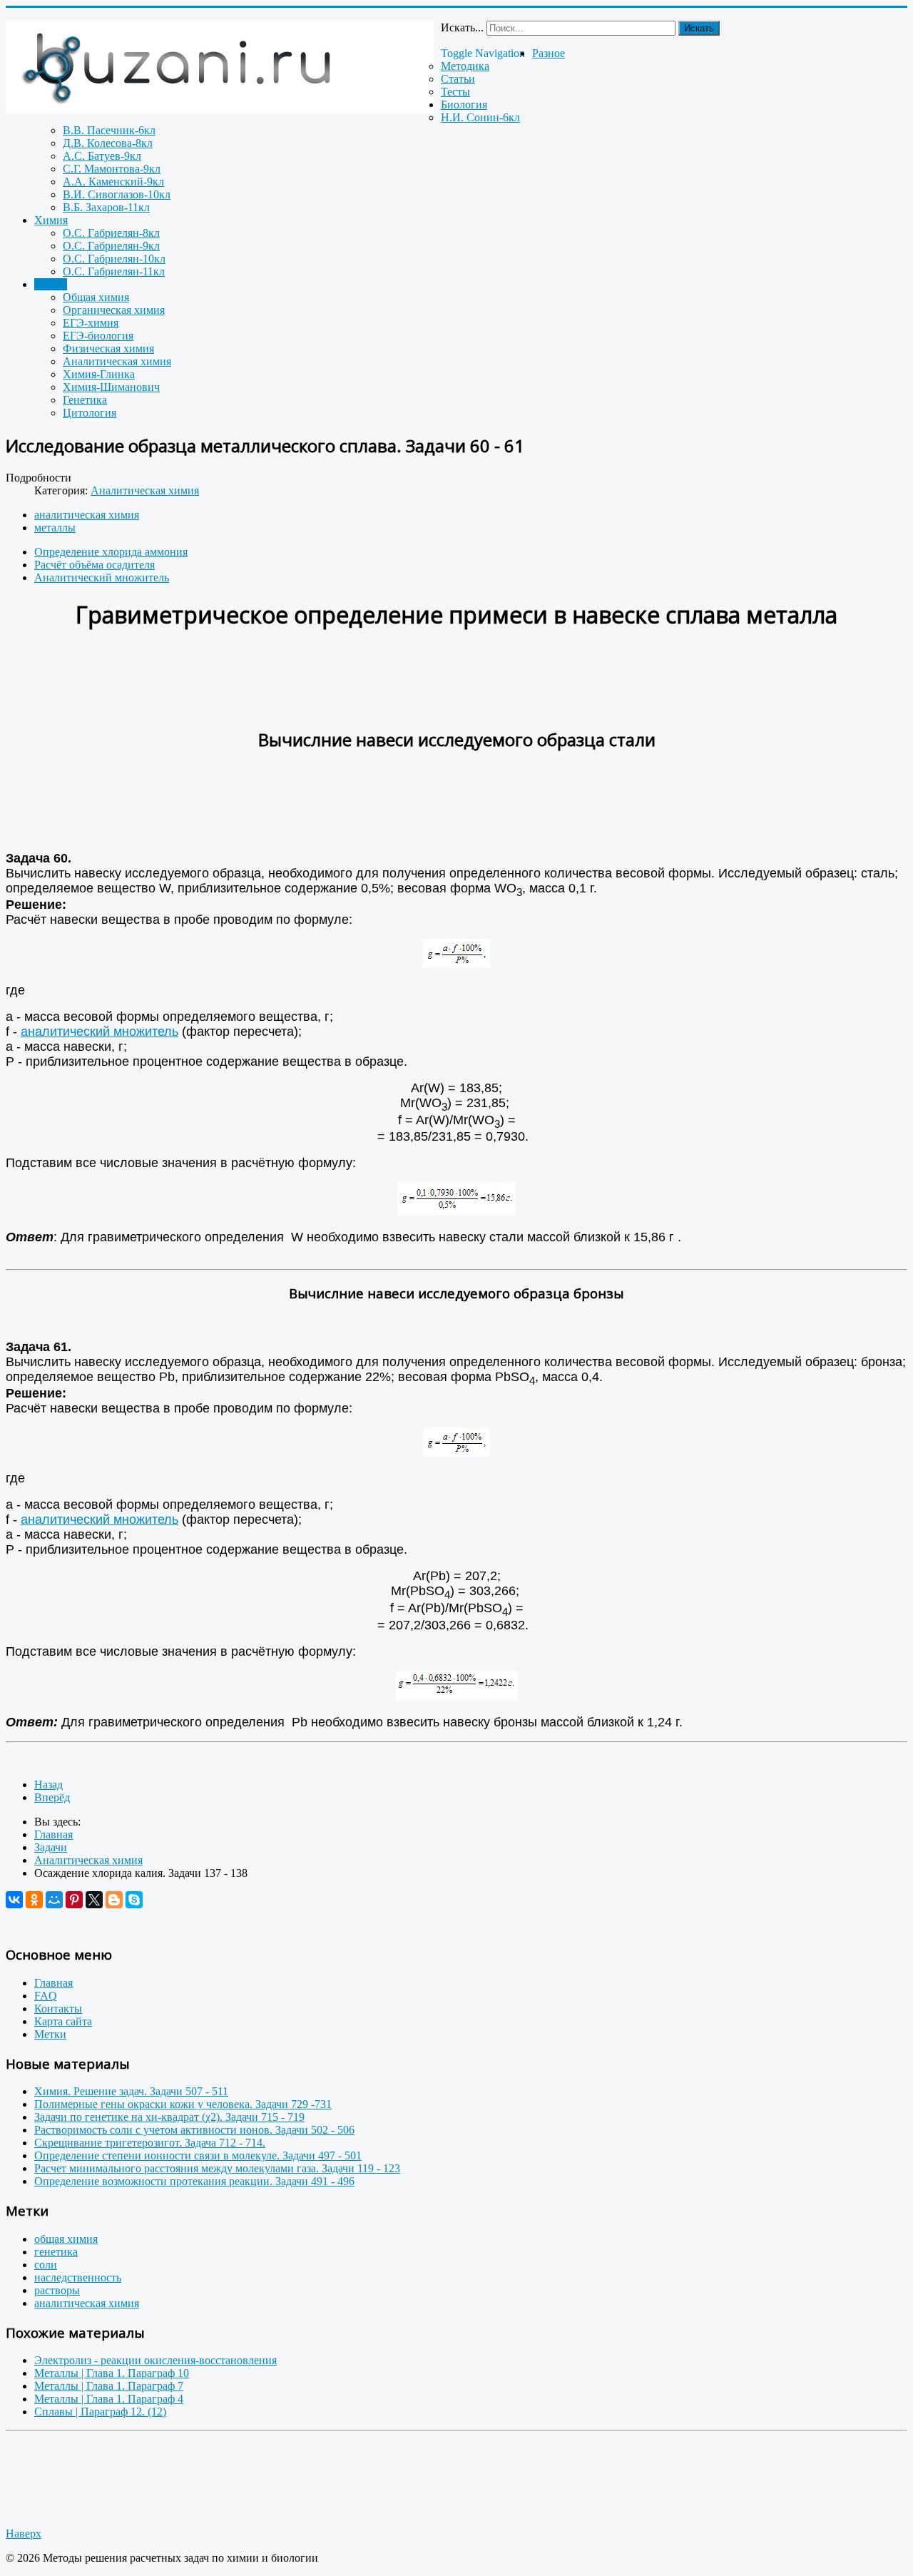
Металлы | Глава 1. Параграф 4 (109, 2399)
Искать (699, 28)
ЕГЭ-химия (91, 323)
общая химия (66, 2239)
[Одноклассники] (34, 1900)
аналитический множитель (100, 1032)
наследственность (78, 2277)
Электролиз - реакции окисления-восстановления (155, 2360)
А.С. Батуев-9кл (102, 156)
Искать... (462, 27)
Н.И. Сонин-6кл (480, 117)
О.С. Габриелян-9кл (111, 246)
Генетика (85, 400)
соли (46, 2265)
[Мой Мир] (54, 1900)
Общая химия (96, 297)
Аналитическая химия (117, 361)
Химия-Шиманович (111, 387)
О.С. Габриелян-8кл (111, 233)
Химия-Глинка (99, 374)
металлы (55, 528)
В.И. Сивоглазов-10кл (117, 194)
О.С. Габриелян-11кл (114, 271)
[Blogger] (114, 1900)
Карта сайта (63, 2021)
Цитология (90, 413)
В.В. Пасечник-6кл (109, 130)
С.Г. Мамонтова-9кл (112, 169)
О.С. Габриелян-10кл (114, 259)
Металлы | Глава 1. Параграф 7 (109, 2386)
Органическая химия (114, 310)
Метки (50, 2034)
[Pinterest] (74, 1900)
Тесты (455, 92)
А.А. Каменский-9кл (113, 182)
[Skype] (134, 1900)
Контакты (58, 2009)
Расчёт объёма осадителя (95, 565)
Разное (549, 53)
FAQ (46, 1996)
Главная (53, 1983)
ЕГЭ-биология (98, 336)
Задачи (51, 284)
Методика (465, 66)
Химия (51, 220)
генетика (56, 2252)
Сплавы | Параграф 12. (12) (100, 2412)
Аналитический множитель (102, 577)
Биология (464, 105)
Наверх (24, 2534)
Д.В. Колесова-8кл (108, 143)
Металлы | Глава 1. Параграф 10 (112, 2373)
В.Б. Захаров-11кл (106, 207)
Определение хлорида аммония (111, 552)
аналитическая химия (87, 515)
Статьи (458, 79)
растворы (57, 2290)
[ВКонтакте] (14, 1900)
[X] (94, 1900)
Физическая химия (108, 348)
